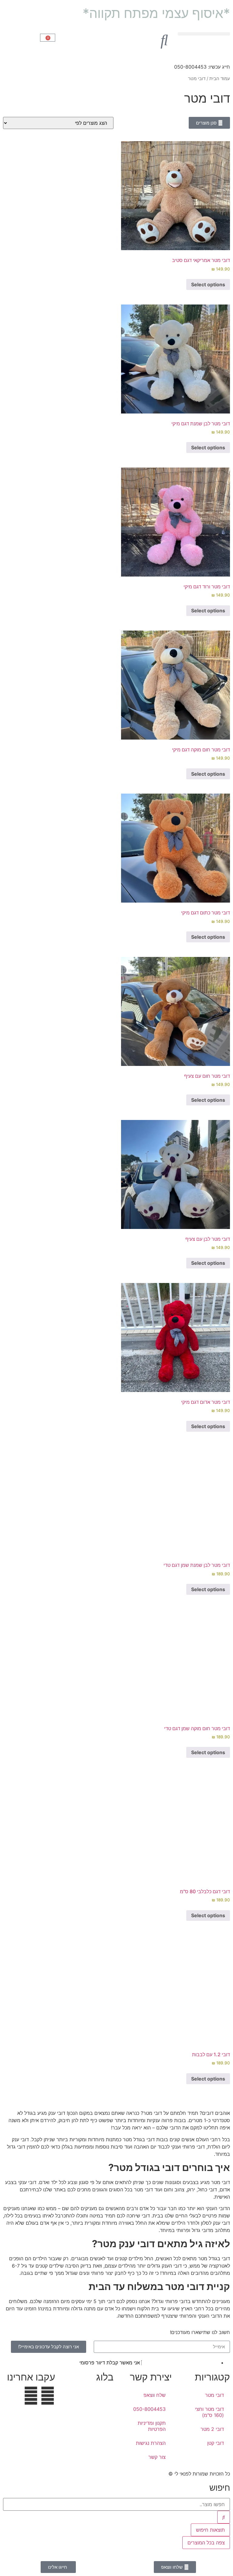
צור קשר (157, 2457)
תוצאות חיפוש (210, 2530)
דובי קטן (216, 2443)
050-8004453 (149, 2409)
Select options (208, 2079)
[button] (204, 34)
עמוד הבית (220, 79)
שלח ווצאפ (155, 2395)
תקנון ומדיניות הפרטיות (152, 2426)
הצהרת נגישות (151, 2443)
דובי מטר (214, 2395)
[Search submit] (224, 2517)
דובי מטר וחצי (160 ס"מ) (209, 2412)
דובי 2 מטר (212, 2429)
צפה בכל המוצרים (206, 2543)
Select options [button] (208, 284)
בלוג (105, 2377)
